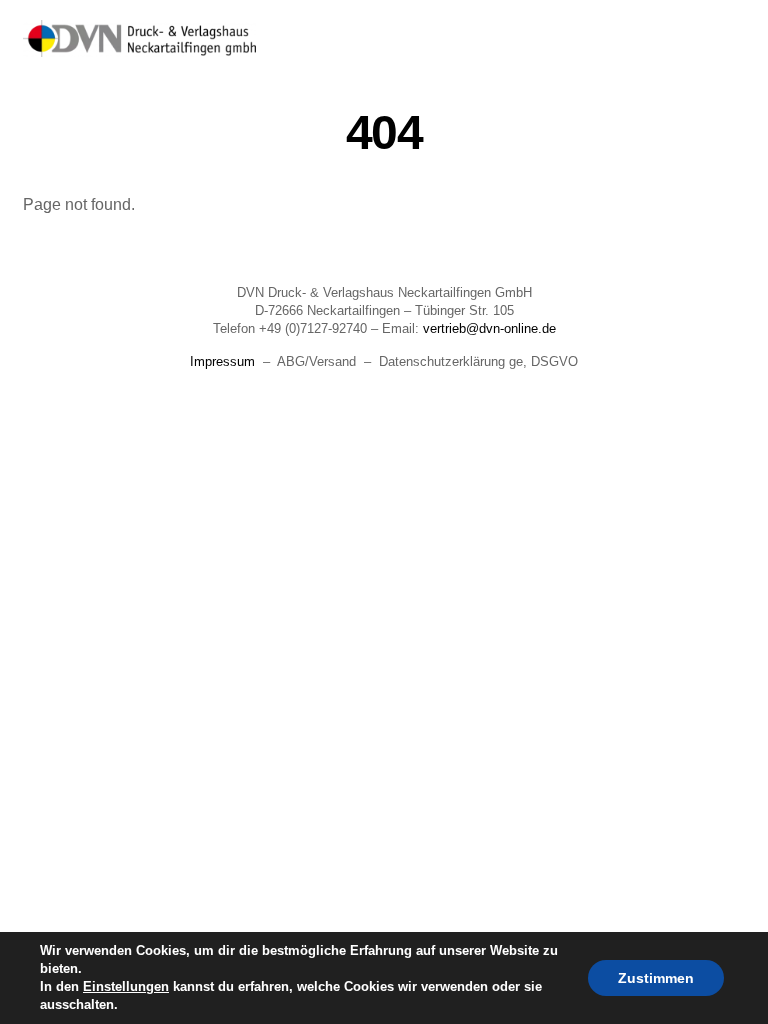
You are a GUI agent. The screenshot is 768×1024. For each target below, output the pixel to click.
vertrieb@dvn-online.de (489, 328)
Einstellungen (126, 986)
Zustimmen (656, 978)
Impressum (222, 361)
